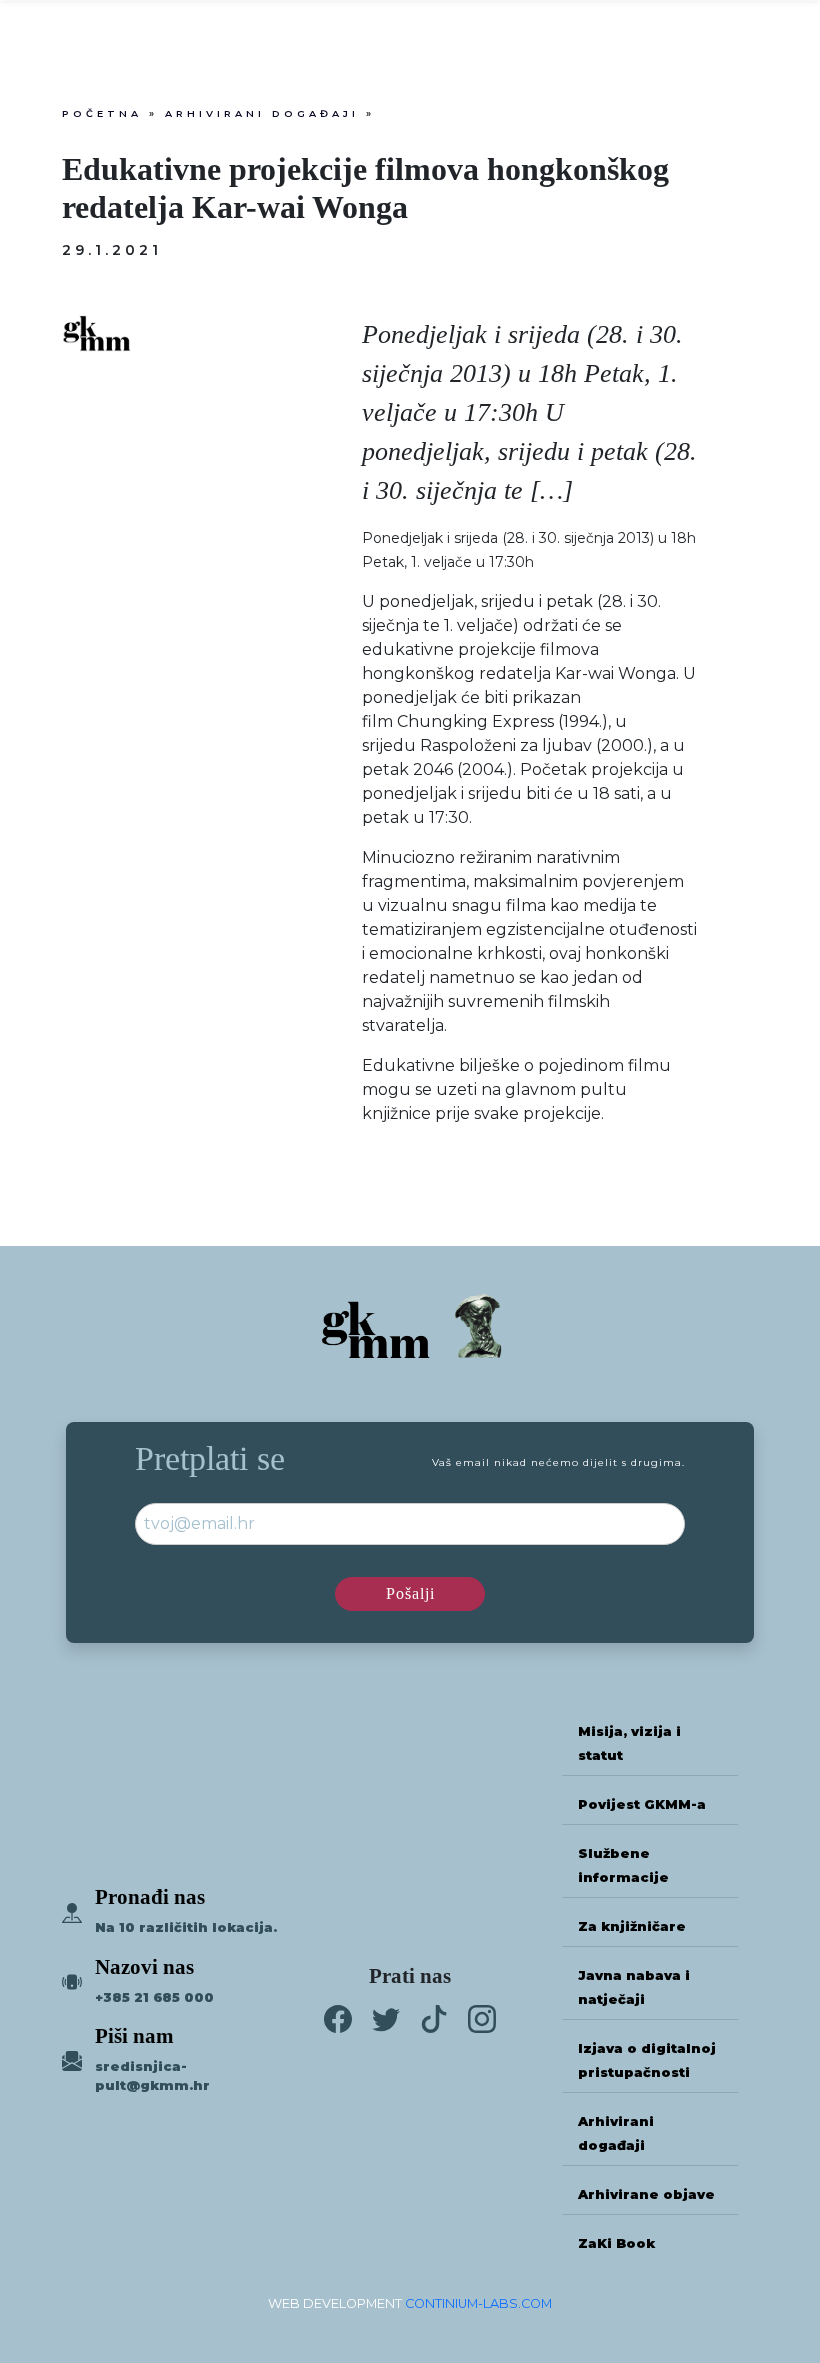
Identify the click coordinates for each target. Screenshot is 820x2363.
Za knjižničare (632, 1926)
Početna (102, 113)
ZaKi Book (616, 2243)
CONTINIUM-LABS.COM (478, 2303)
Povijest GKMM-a (642, 1804)
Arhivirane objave (646, 2194)
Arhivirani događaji (262, 113)
